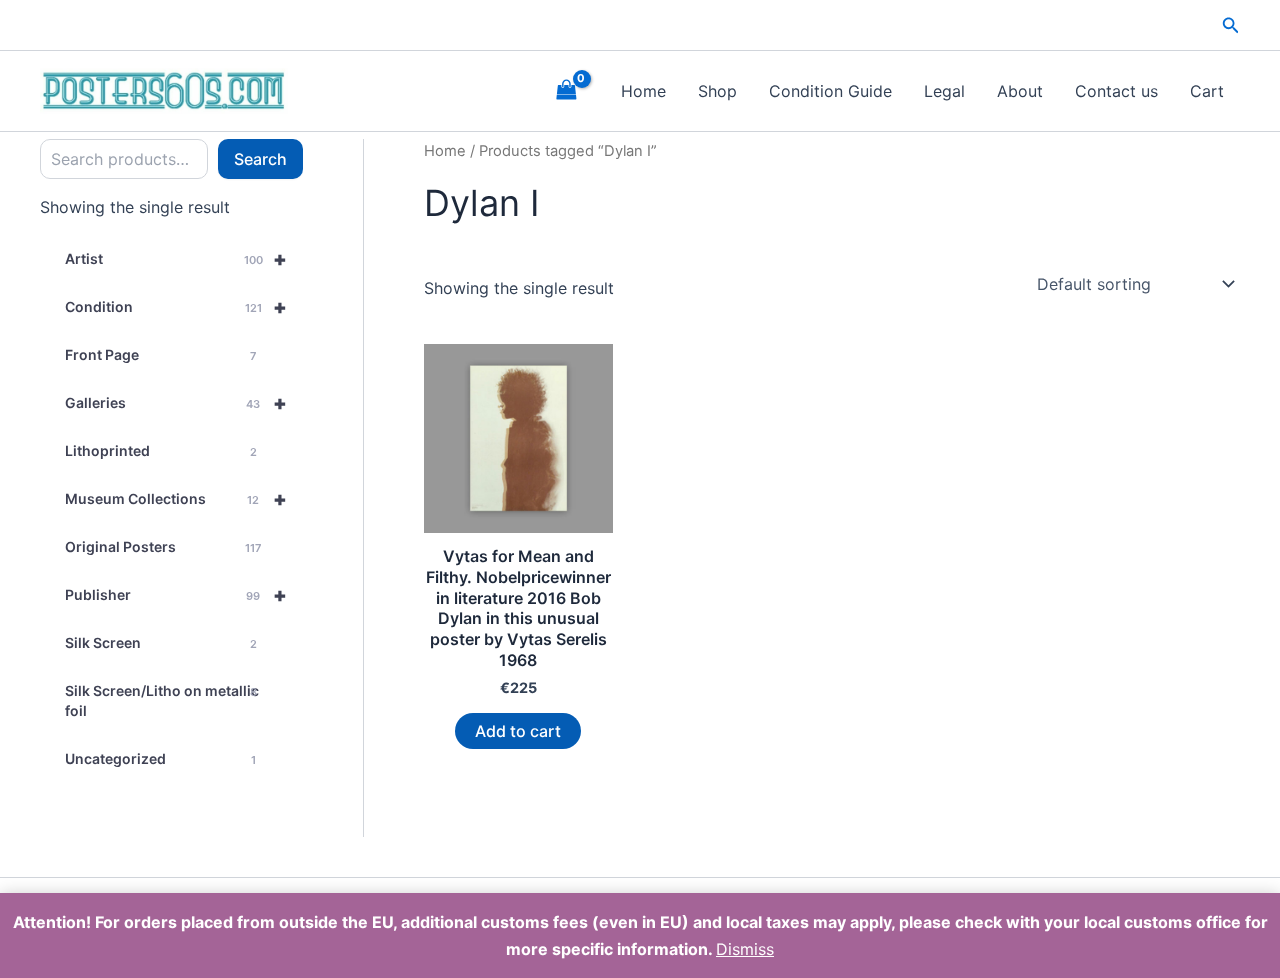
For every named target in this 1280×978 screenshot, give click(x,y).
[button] (1231, 25)
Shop (717, 91)
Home (643, 91)
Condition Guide (830, 91)
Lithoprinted (161, 450)
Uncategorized (160, 758)
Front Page (160, 354)
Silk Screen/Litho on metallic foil (162, 700)
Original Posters (163, 546)
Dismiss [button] (745, 949)
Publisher (176, 595)
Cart (1207, 91)
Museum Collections (176, 499)
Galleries (176, 403)
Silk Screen (161, 642)
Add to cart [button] (518, 731)
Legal (944, 91)
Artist (176, 259)
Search (260, 159)
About (1020, 91)
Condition (176, 307)
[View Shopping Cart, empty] (566, 90)
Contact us (1116, 91)
